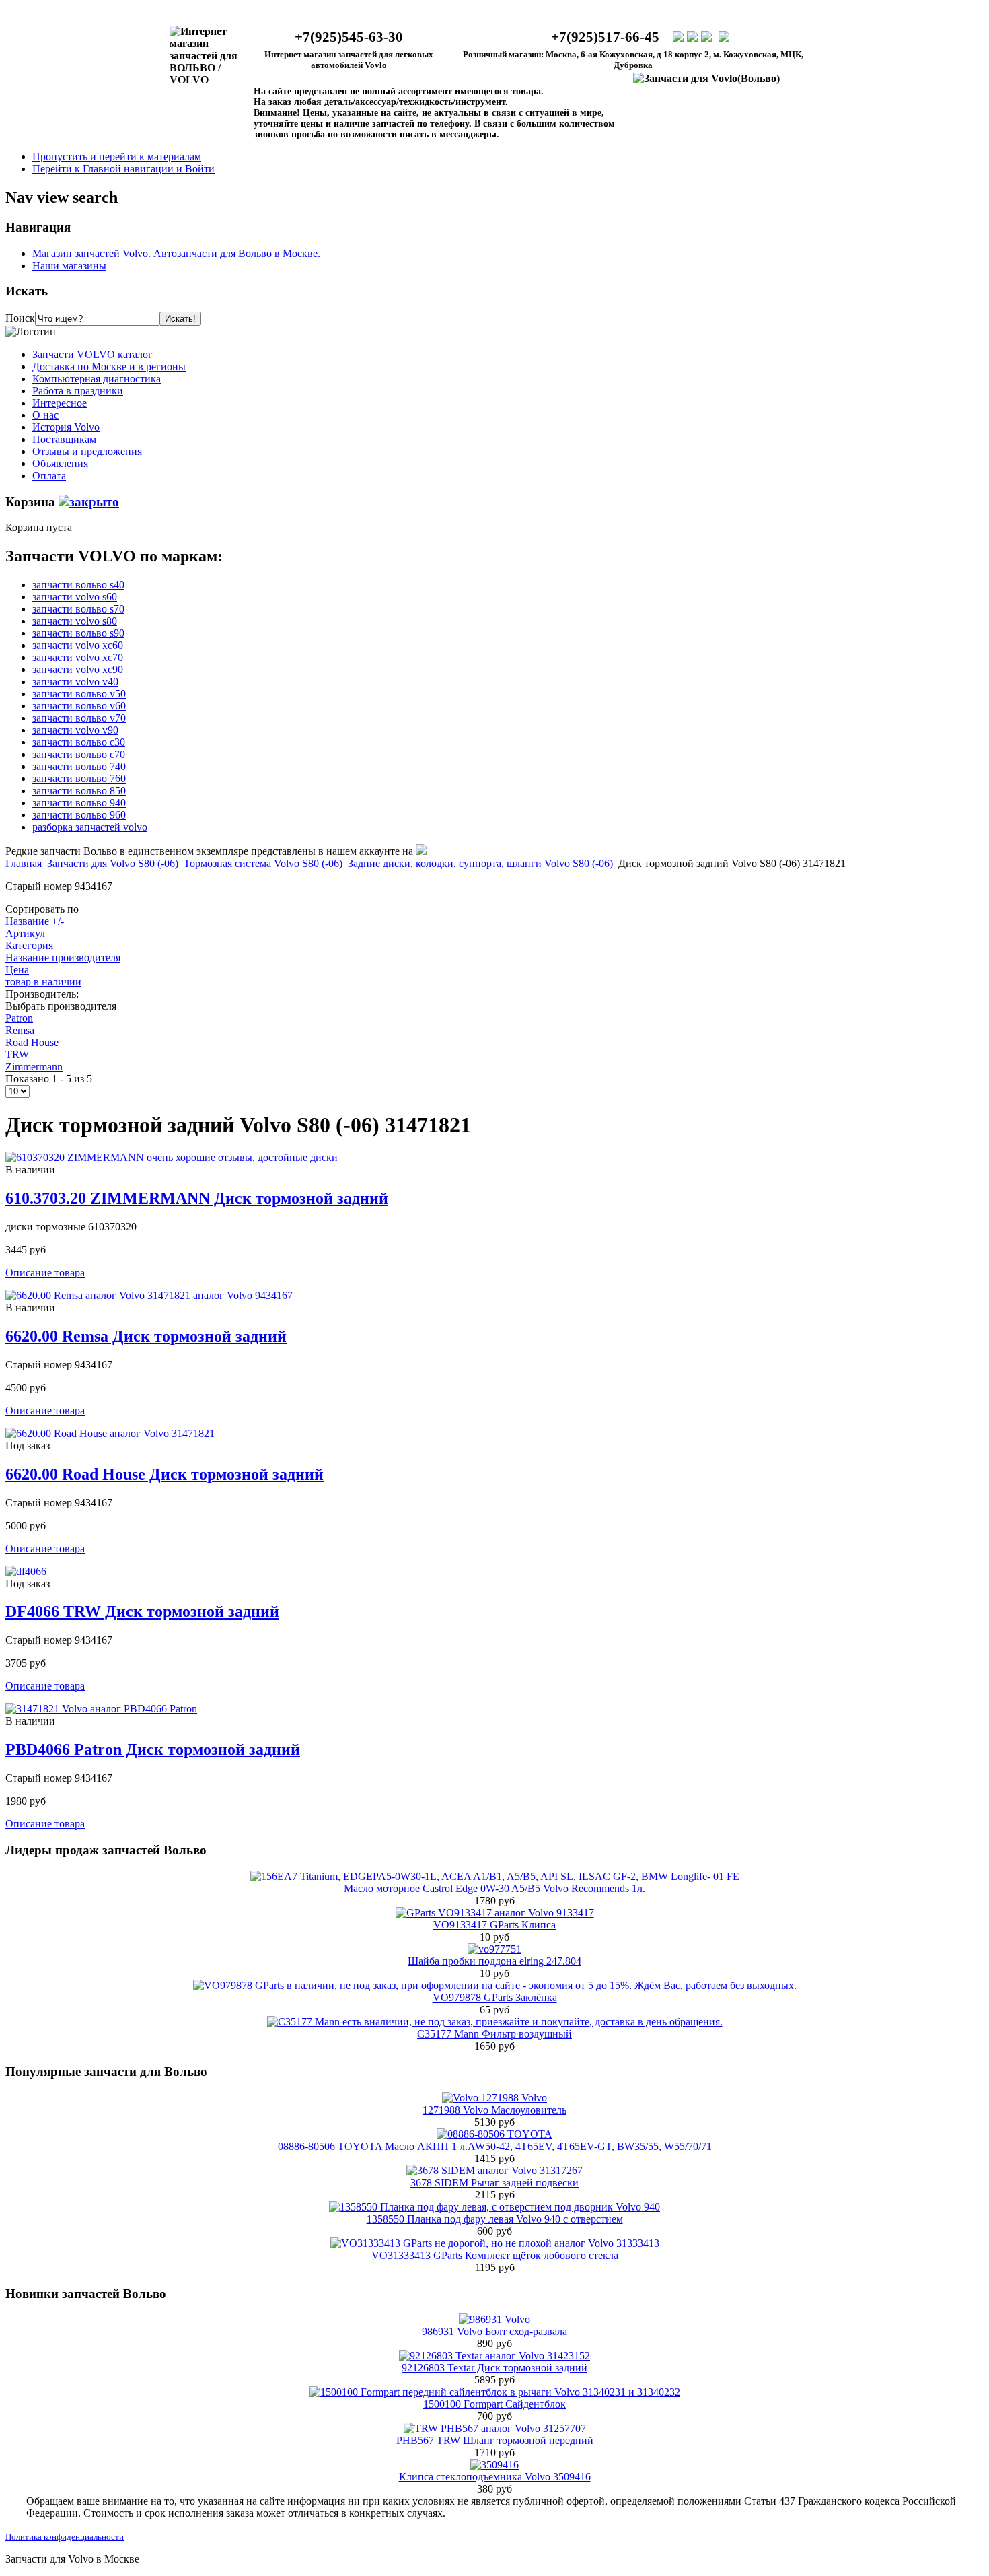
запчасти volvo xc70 (78, 657)
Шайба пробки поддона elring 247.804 (494, 1961)
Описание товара (45, 1273)
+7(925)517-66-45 (605, 37)
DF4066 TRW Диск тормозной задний (142, 1611)
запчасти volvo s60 (75, 597)
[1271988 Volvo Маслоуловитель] (494, 2098)
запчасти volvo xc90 (78, 669)
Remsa (20, 1030)
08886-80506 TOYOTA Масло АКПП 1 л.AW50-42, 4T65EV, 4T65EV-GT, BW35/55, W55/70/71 (495, 2146)
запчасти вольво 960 (79, 815)
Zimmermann (34, 1067)
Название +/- (35, 921)
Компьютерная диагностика (97, 379)
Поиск (20, 318)
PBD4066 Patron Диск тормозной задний (153, 1749)
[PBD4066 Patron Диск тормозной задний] (101, 1709)
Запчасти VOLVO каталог (93, 354)
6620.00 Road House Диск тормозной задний (164, 1474)
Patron (19, 1018)
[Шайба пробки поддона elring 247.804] (494, 1949)
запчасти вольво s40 (78, 585)
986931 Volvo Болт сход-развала (494, 2331)
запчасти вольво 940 (79, 803)
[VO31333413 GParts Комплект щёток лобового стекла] (495, 2243)
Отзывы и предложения (87, 451)
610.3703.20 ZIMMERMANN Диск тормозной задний (197, 1198)
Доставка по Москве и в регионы (109, 367)
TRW (17, 1054)
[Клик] (89, 502)
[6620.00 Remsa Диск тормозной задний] (149, 1295)
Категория (29, 945)
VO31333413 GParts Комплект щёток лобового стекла (495, 2255)
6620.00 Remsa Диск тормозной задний (146, 1336)
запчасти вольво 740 (79, 766)
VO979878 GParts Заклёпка (495, 1997)
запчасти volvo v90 (75, 730)
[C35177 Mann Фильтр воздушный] (495, 2022)
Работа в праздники (78, 391)
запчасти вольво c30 (79, 742)
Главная (24, 863)
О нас (45, 415)
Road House (32, 1042)
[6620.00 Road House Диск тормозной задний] (110, 1433)
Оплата (49, 476)
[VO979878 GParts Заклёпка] (495, 1985)
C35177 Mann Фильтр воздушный (494, 2034)
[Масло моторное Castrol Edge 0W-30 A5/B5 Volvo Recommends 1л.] (495, 1876)
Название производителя (63, 958)
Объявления (60, 463)
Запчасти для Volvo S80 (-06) (113, 863)
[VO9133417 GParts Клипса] (495, 1913)
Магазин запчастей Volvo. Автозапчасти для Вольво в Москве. (176, 253)
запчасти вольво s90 (78, 633)
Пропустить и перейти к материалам (117, 156)
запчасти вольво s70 (78, 609)
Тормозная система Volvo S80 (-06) (263, 863)
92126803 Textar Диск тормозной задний (494, 2368)
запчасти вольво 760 (79, 778)
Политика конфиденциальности (65, 2537)
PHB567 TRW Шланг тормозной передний (495, 2440)
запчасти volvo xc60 (78, 645)
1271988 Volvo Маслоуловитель (494, 2110)
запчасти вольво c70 (79, 754)
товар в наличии (43, 982)
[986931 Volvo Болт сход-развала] (494, 2319)
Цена (17, 970)
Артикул (25, 933)
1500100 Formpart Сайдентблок (494, 2404)
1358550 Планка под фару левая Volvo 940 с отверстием (495, 2219)
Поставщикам (64, 439)
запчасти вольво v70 (79, 718)
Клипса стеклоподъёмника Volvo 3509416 (495, 2477)
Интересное (60, 403)
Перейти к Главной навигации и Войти (123, 169)
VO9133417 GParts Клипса (494, 1925)
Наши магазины (69, 266)
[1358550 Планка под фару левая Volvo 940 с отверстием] (494, 2207)
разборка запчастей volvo (90, 827)
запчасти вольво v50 (79, 694)
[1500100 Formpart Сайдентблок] (495, 2392)
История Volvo (66, 427)
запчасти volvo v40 (75, 682)
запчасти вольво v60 (79, 706)
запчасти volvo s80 (75, 621)
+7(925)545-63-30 (349, 37)
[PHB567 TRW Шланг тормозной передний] (495, 2428)
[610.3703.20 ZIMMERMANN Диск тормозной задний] (172, 1157)
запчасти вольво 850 (79, 791)
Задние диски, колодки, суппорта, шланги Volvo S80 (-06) (480, 863)
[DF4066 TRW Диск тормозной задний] (26, 1571)
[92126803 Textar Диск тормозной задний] (494, 2356)
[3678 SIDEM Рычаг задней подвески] (494, 2170)
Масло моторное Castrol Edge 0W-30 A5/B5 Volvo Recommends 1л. (494, 1888)
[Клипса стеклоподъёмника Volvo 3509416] (494, 2465)
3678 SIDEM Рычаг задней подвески (494, 2183)
